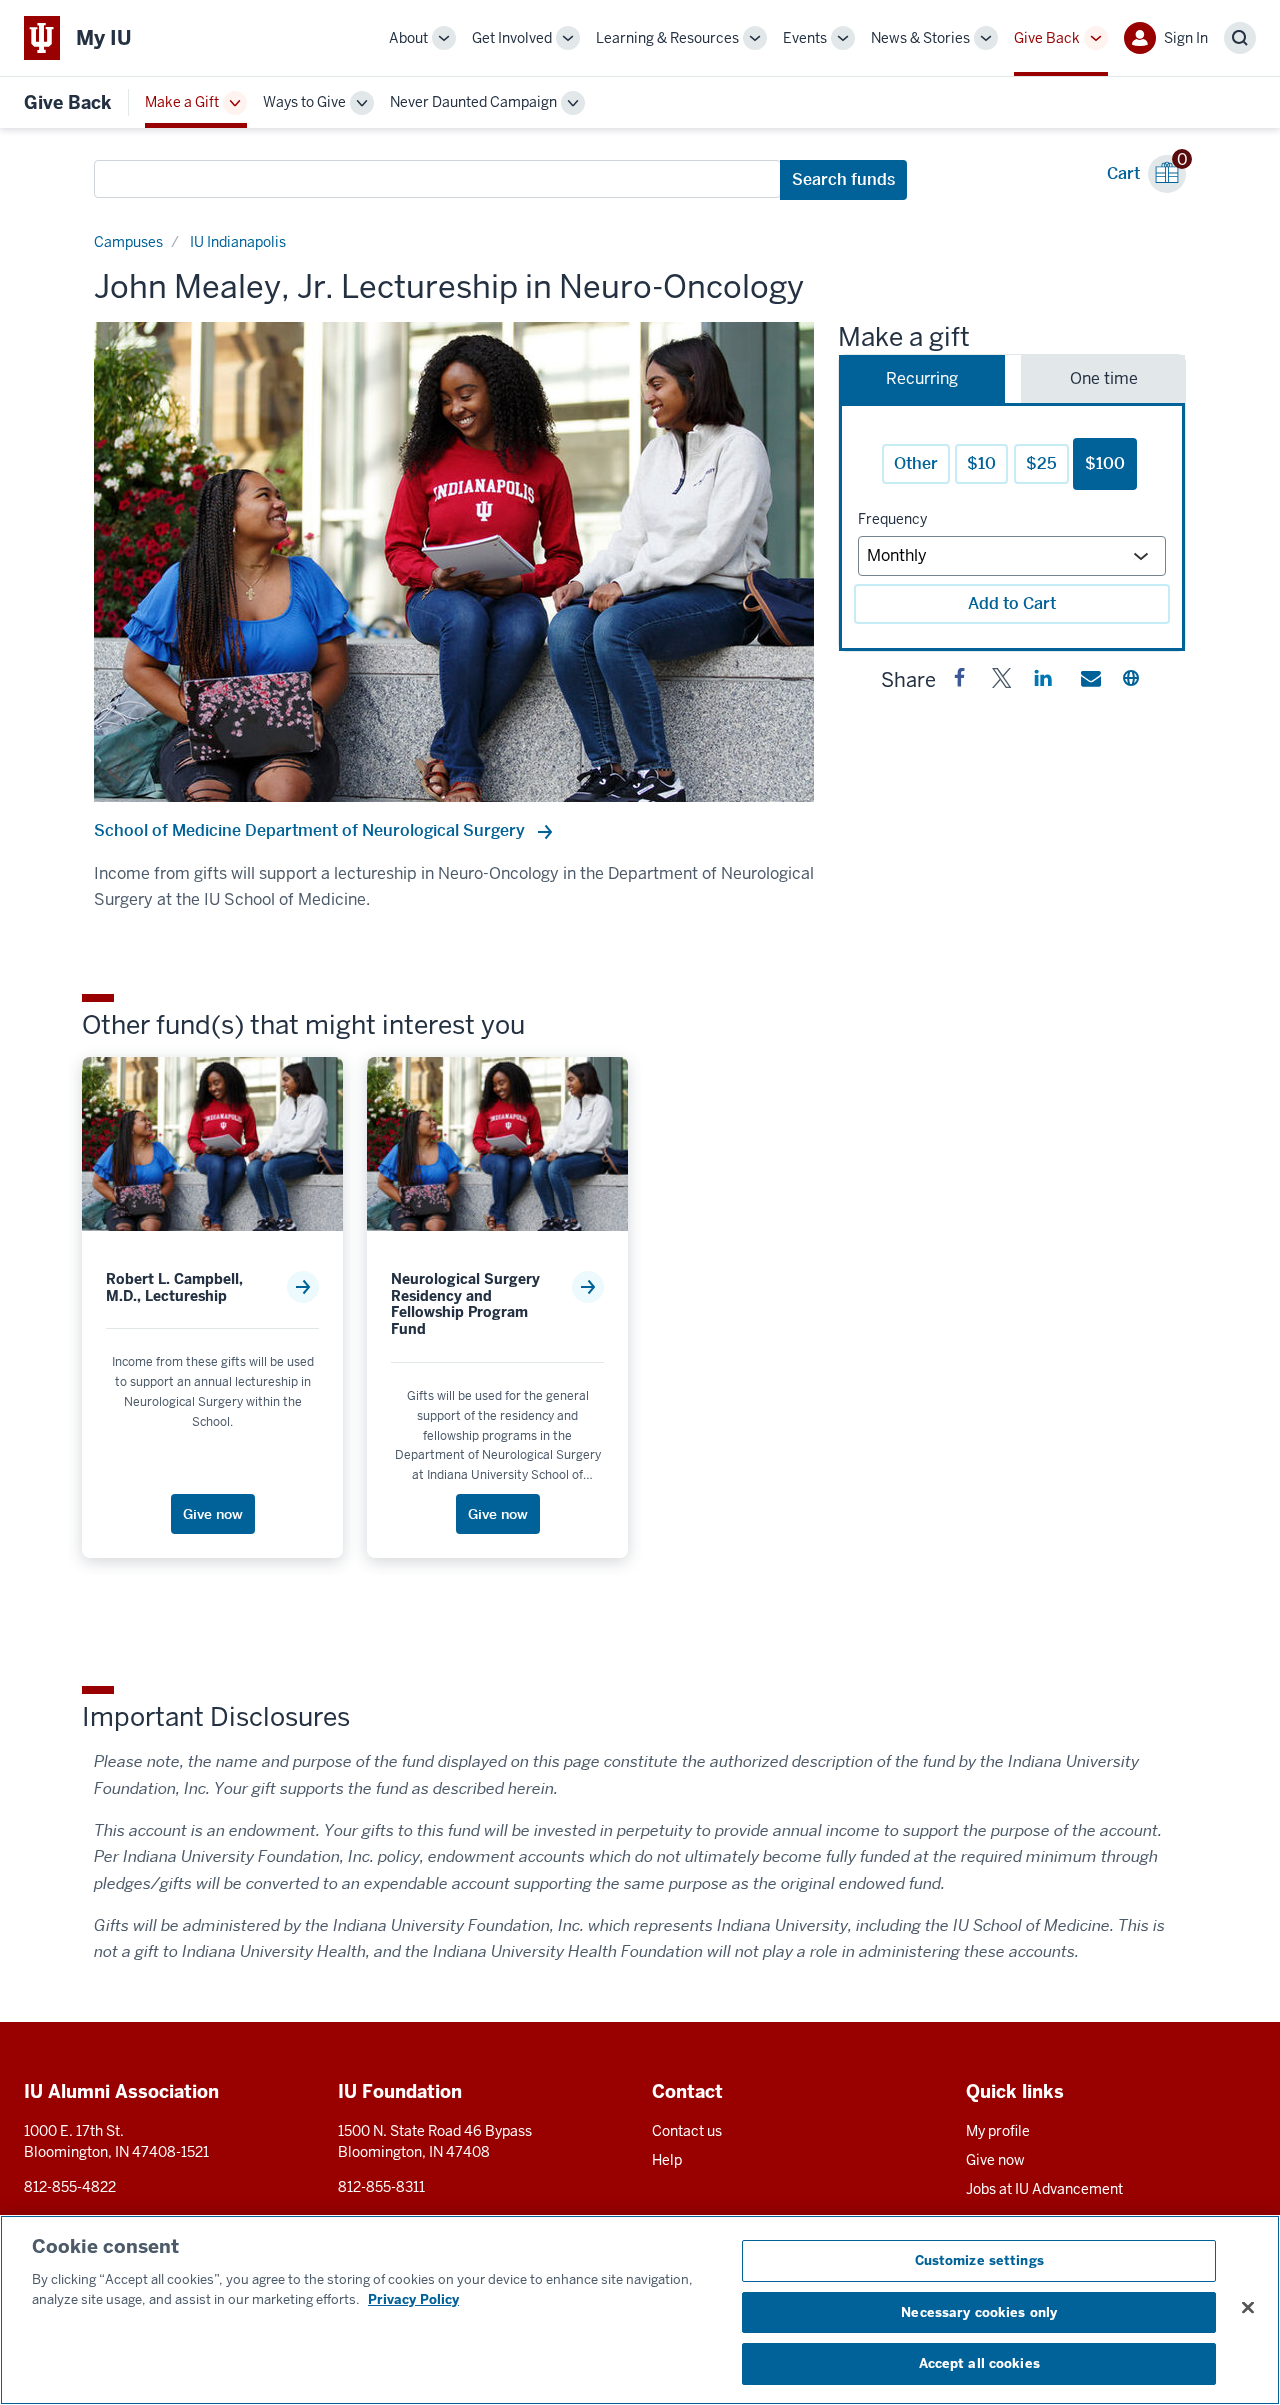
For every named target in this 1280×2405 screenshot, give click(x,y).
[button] (960, 682)
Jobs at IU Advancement (1044, 2189)
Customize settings (979, 2260)
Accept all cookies (979, 2363)
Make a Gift (182, 102)
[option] (454, 562)
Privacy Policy (413, 2299)
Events (805, 38)
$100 (1105, 463)
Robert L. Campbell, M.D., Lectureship (174, 1288)
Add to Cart (1012, 603)
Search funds (843, 179)
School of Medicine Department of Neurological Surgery (311, 830)
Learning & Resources (667, 38)
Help (667, 2160)
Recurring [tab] (922, 378)
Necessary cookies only (979, 2312)
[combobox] (437, 179)
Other (916, 463)
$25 (1041, 463)
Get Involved (512, 38)
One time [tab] (1104, 378)
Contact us (687, 2131)
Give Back (1047, 38)
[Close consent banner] (1248, 2308)
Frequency (892, 519)
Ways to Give (304, 102)
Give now (995, 2160)
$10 (981, 463)
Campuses (128, 242)
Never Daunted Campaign (473, 102)
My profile (998, 2131)
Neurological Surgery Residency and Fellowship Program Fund (465, 1304)
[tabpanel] (1012, 527)
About (408, 38)
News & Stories (920, 38)
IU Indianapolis (238, 242)
